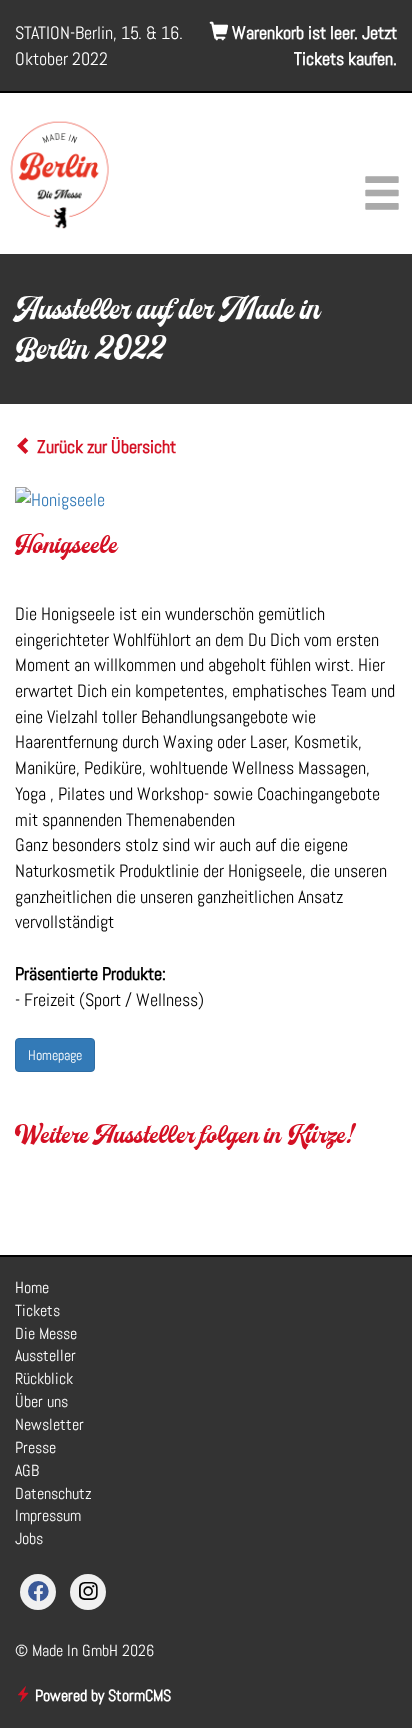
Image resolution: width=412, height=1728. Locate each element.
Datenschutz (53, 1493)
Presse (35, 1447)
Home (32, 1287)
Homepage (55, 1055)
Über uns (41, 1401)
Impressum (48, 1515)
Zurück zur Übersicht (104, 446)
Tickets (37, 1310)
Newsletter (49, 1424)
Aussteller (45, 1355)
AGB (27, 1470)
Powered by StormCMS (101, 1695)
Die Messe (46, 1333)
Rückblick (44, 1378)
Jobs (29, 1538)
